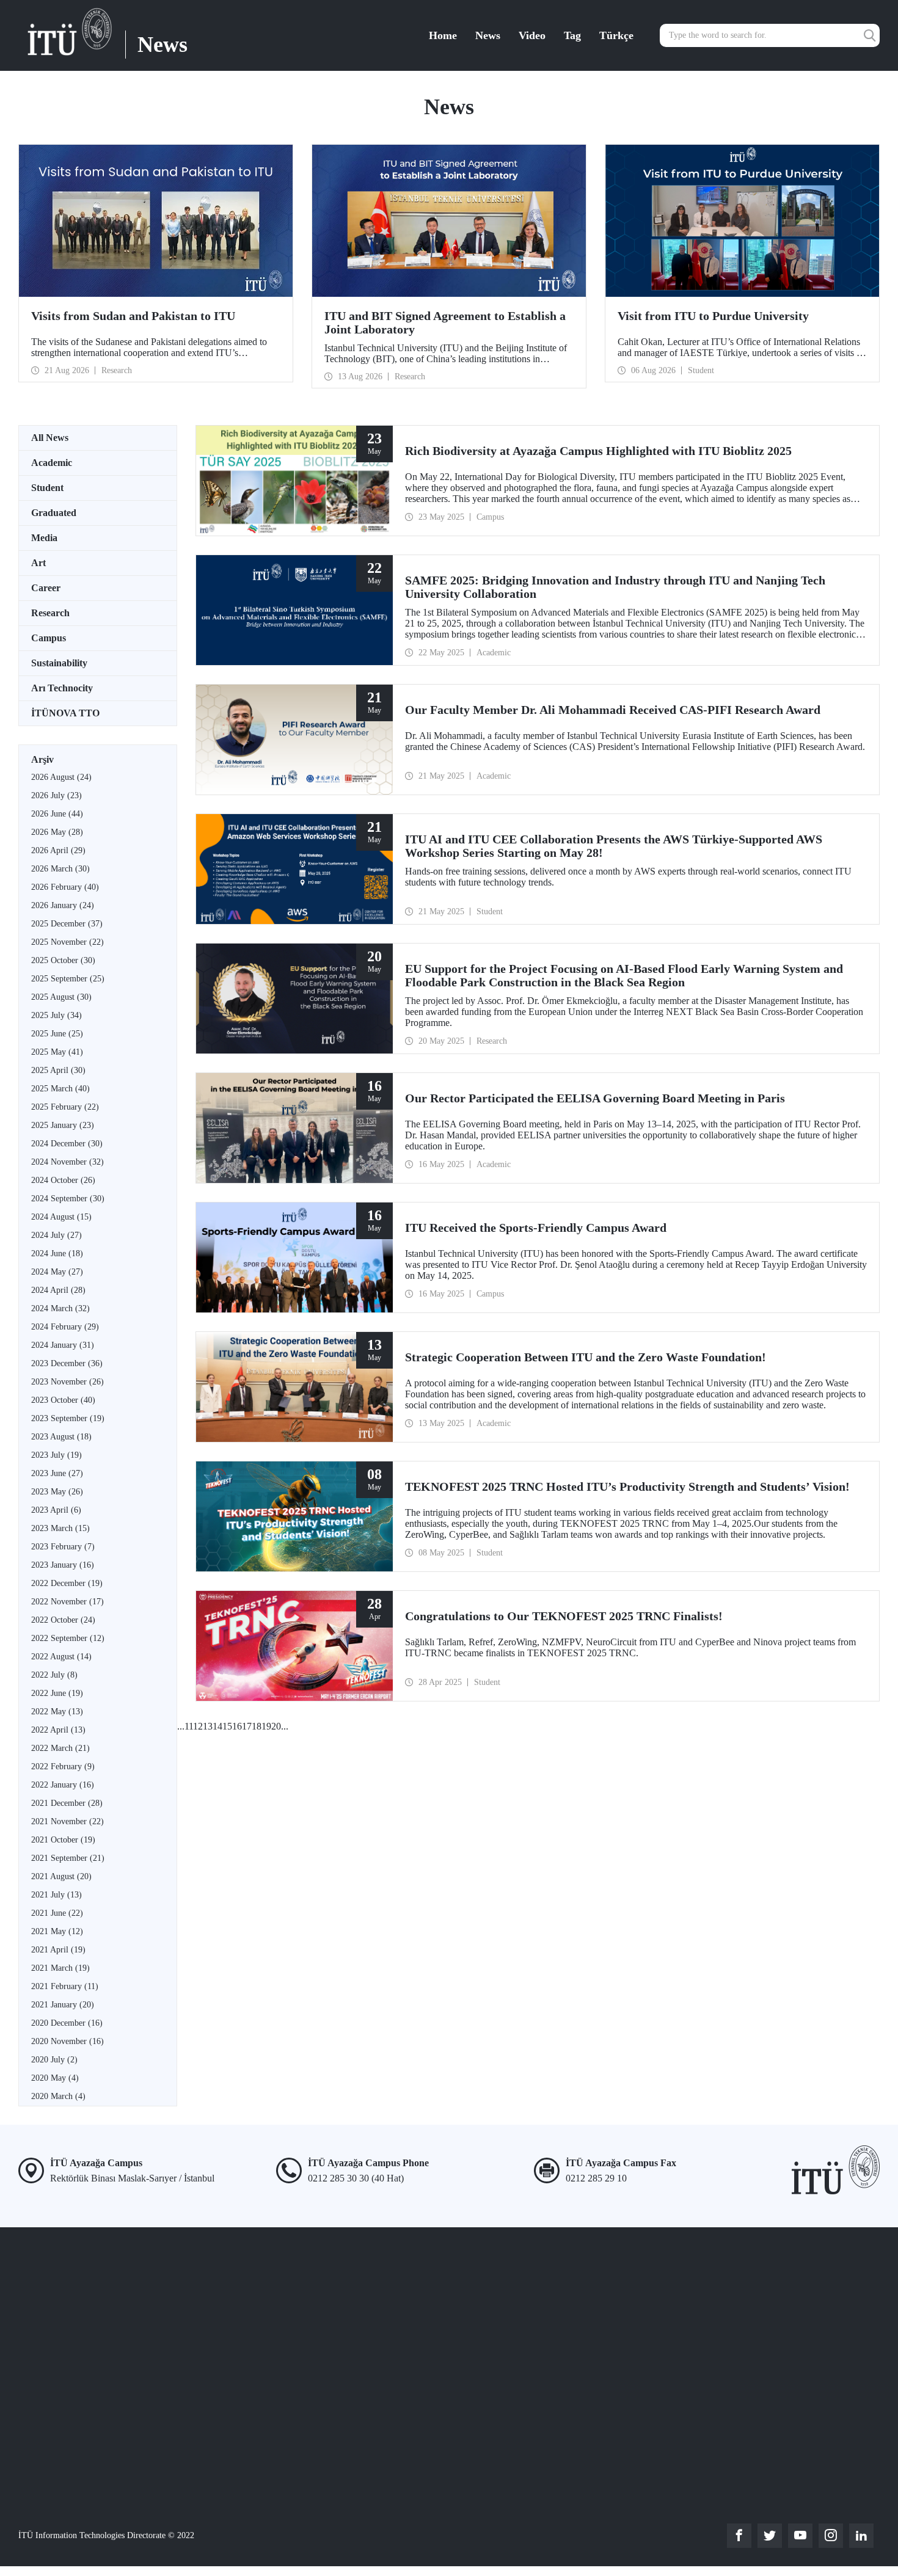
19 (266, 1726)
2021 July (57, 1895)
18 (257, 1726)
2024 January (63, 1345)
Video (532, 35)
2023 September (68, 1418)
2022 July (54, 1675)
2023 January (63, 1565)
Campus (49, 638)
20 (276, 1726)
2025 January (63, 1125)
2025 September (68, 979)
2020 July (54, 2060)
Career (46, 588)
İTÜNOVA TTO (65, 713)
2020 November (68, 2041)
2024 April (58, 1290)
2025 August (61, 997)
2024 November (68, 1162)
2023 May (57, 1492)
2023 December (67, 1363)
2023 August (61, 1437)
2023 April (56, 1510)
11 (189, 1726)
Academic (52, 463)
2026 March (60, 869)
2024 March (60, 1308)
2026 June (57, 814)
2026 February (65, 887)
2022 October (63, 1620)
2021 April (58, 1950)
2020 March (58, 2096)
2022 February (63, 1766)
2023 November (68, 1382)
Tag (572, 35)
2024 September (68, 1199)
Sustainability (59, 663)
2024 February (65, 1327)
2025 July (57, 1015)
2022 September (68, 1638)
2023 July (57, 1455)
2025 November (68, 942)
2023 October (63, 1400)
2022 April (58, 1730)
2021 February (65, 1986)
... (181, 1726)
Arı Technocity (62, 688)
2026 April (58, 850)
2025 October (63, 960)
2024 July (57, 1235)
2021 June (57, 1913)
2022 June (57, 1693)
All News (50, 438)
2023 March (60, 1528)
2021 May (57, 1931)
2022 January (63, 1785)
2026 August (61, 777)
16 (237, 1726)
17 (247, 1726)
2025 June (57, 1034)
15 (227, 1726)
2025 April (58, 1070)
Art (38, 563)
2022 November (68, 1602)
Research (50, 613)
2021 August (61, 1876)
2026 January (63, 905)
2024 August (61, 1217)
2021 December (67, 1803)
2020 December (67, 2023)
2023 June (57, 1473)
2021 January (63, 2005)
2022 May (57, 1712)
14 (217, 1726)
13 (208, 1726)
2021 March (60, 1968)
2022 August (61, 1657)
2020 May (55, 2078)
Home (443, 35)
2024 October (63, 1180)
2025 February (65, 1107)
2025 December (67, 924)
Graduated (54, 513)
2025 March (60, 1089)
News (488, 35)
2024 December (67, 1144)
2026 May (57, 832)
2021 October (63, 1840)
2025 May (57, 1052)
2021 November (68, 1821)
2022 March (60, 1748)
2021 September (68, 1858)
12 (198, 1726)
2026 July (57, 795)
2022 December (67, 1583)
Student (47, 488)
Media (44, 538)
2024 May (57, 1272)
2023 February (63, 1547)
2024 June (57, 1253)
